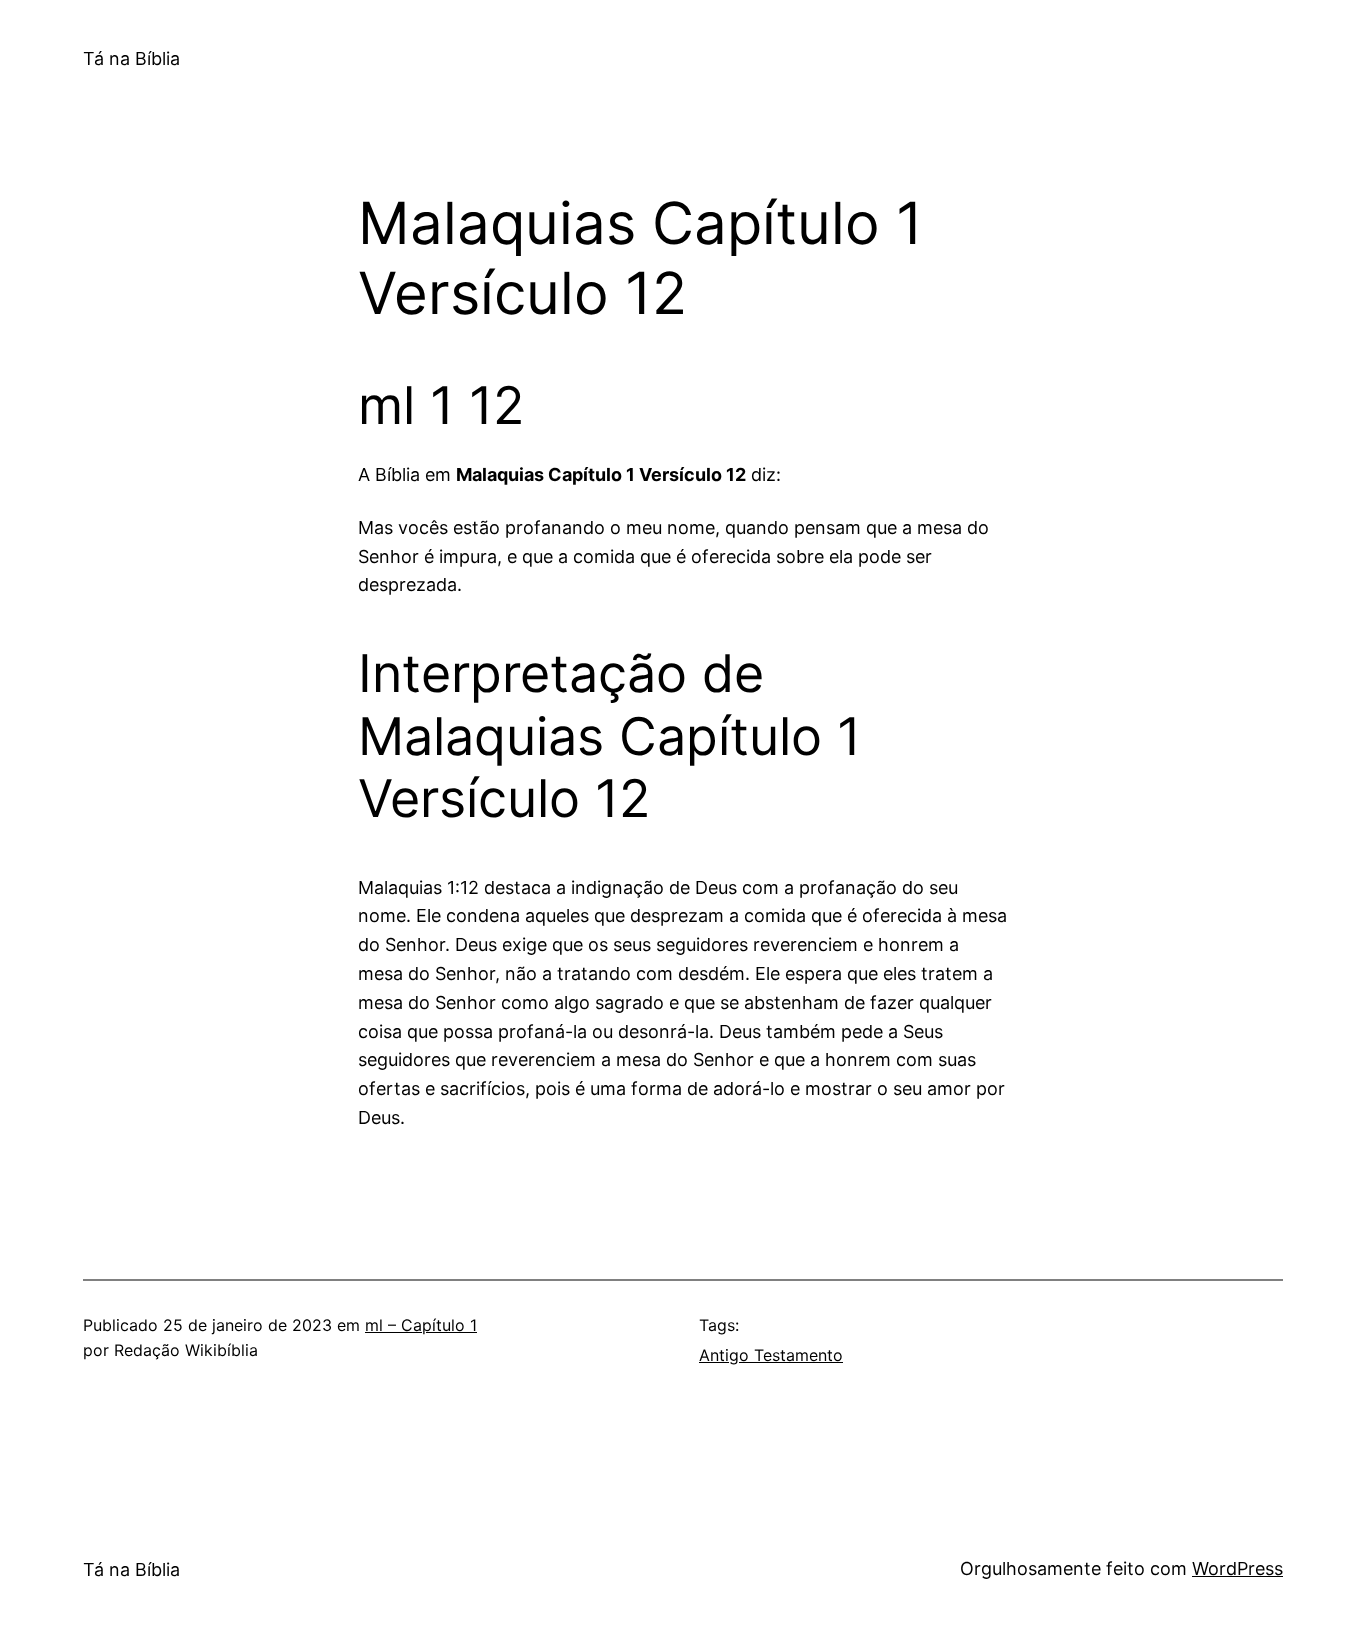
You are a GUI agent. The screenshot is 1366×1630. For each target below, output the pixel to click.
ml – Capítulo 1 (421, 1325)
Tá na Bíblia (131, 58)
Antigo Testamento (771, 1355)
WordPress (1237, 1568)
